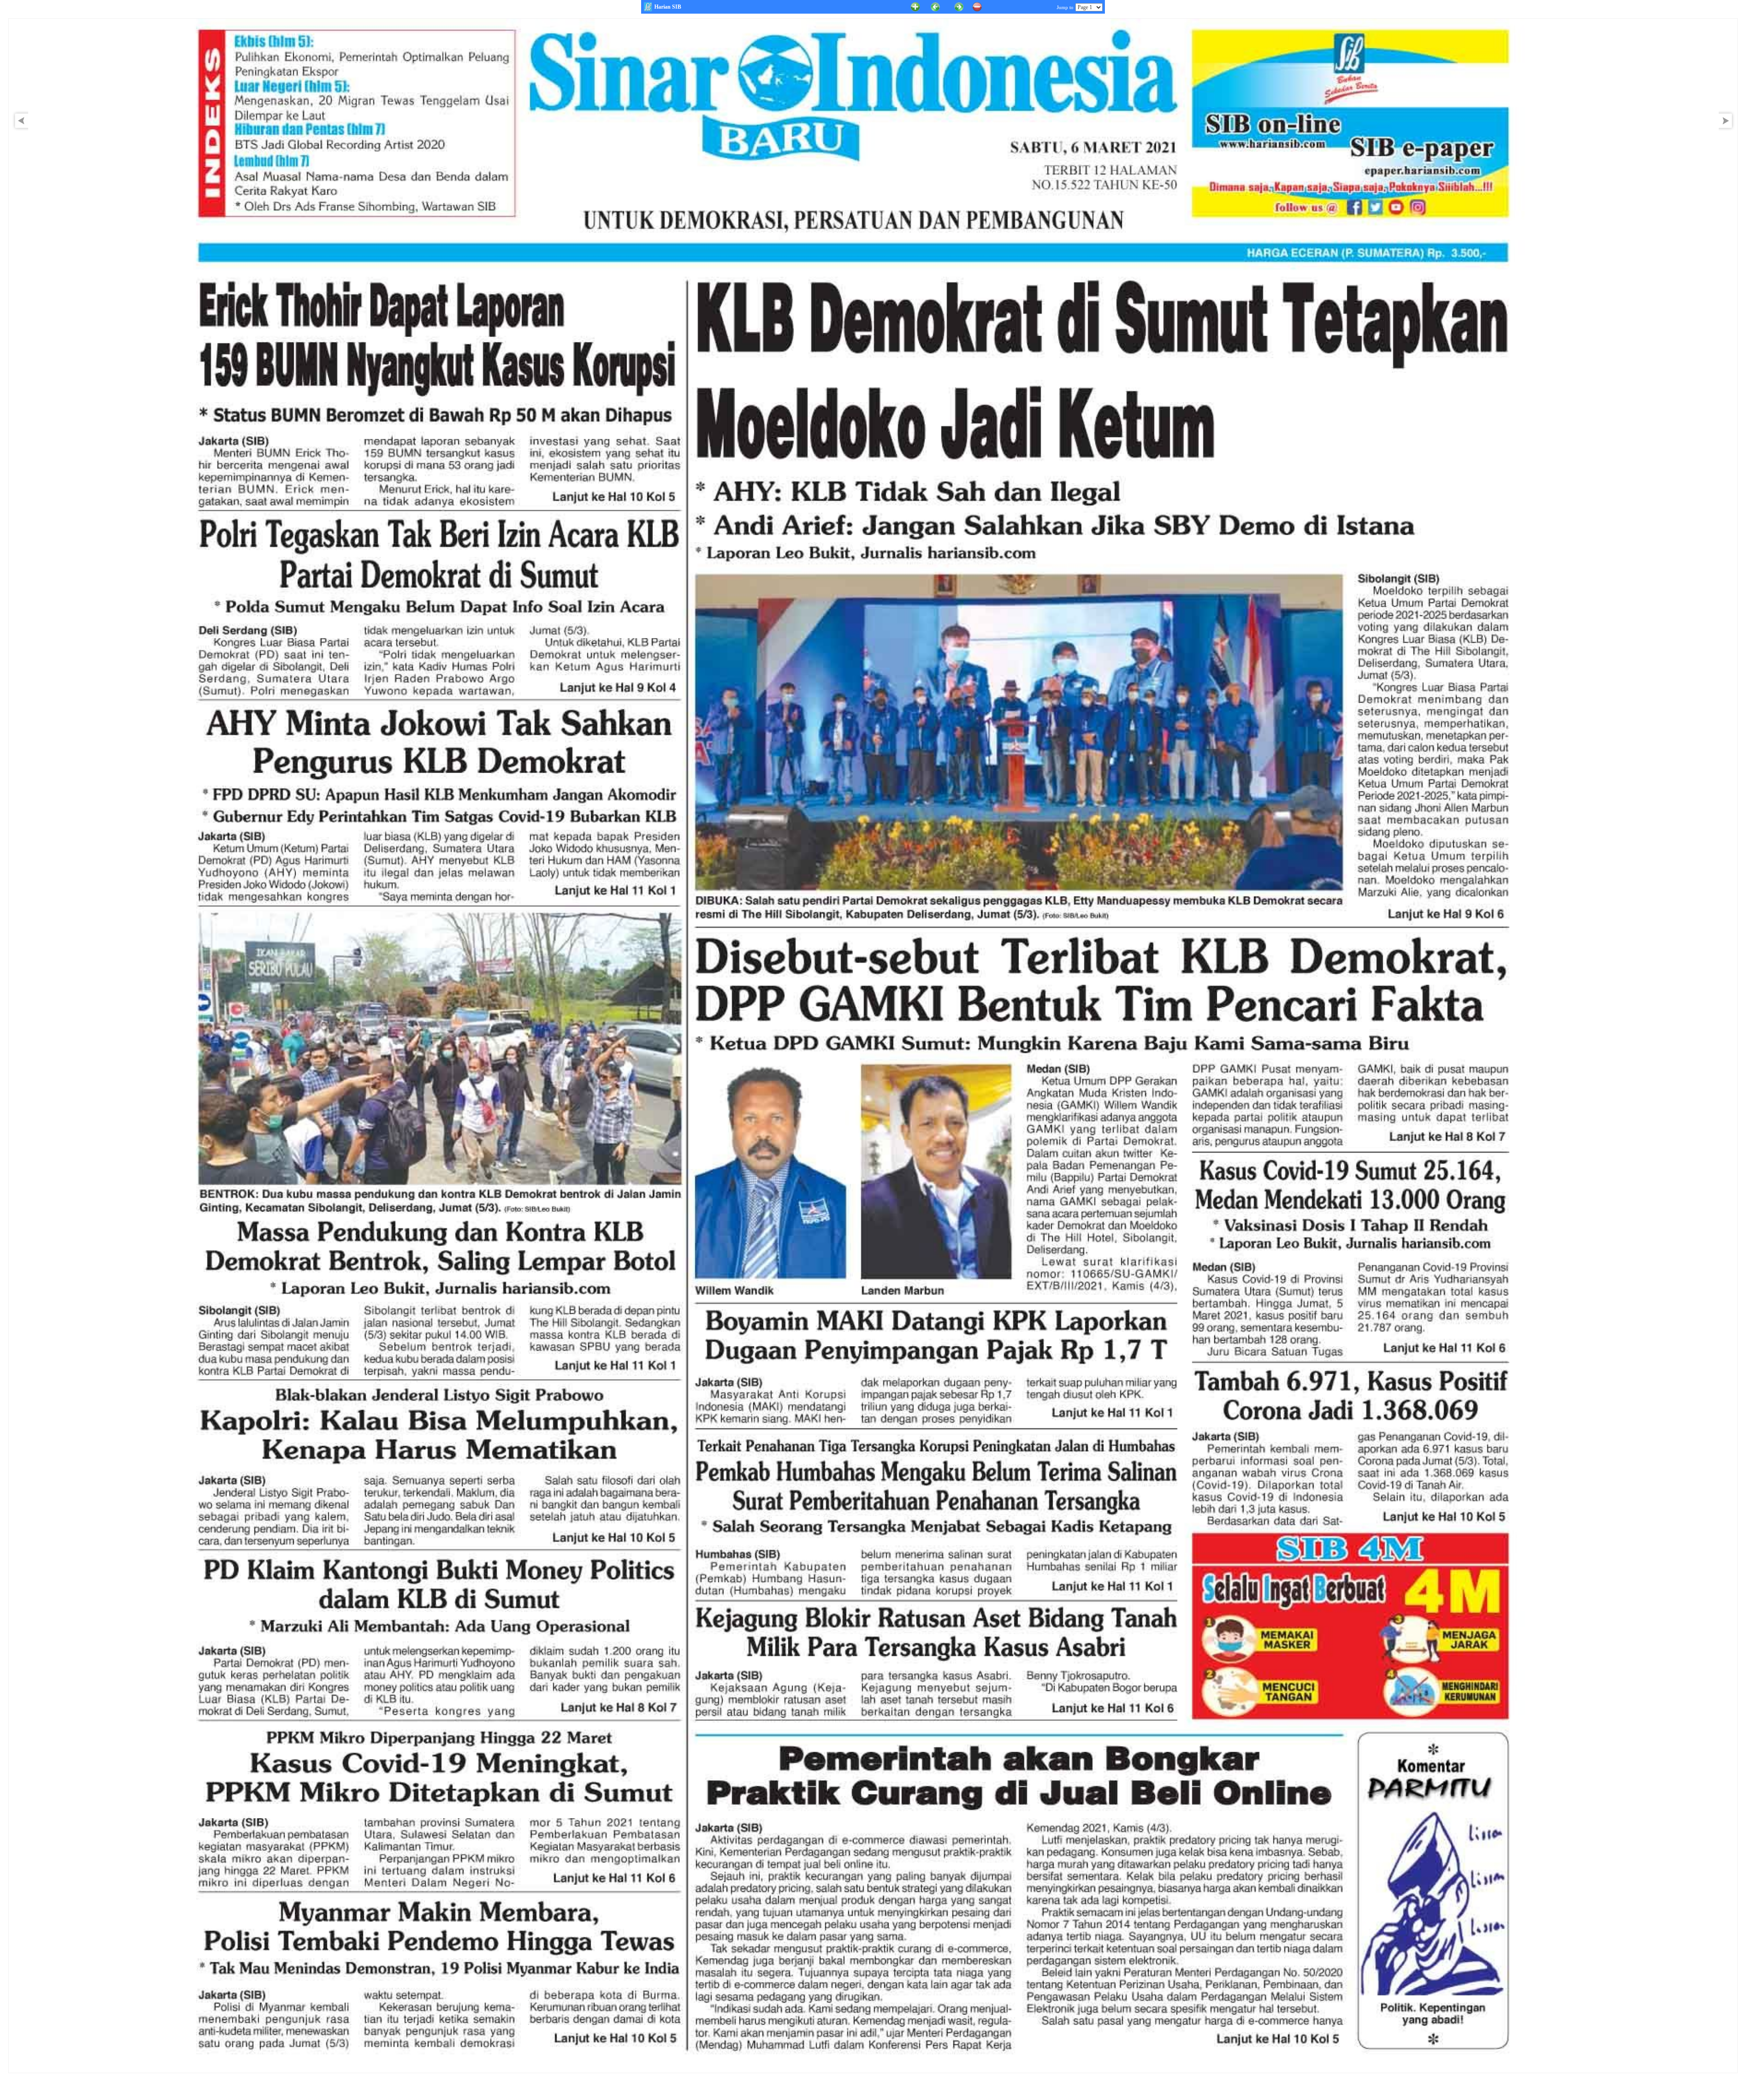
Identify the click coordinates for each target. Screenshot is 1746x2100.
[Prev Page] (19, 129)
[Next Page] (1728, 129)
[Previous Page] (935, 6)
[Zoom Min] (977, 6)
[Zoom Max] (915, 6)
